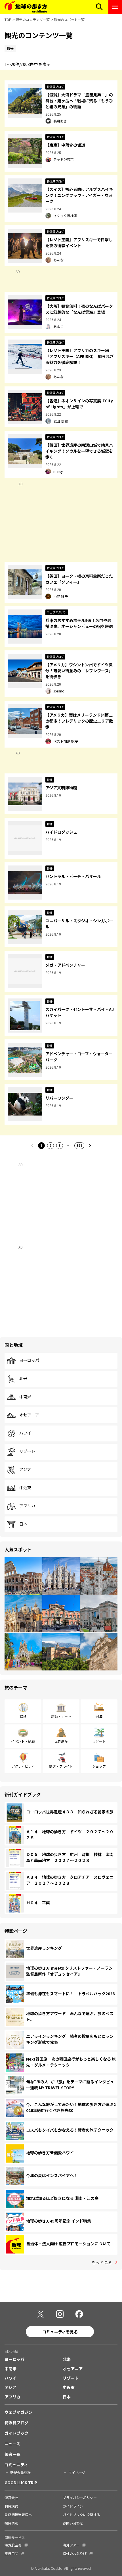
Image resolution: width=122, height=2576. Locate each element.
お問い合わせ (73, 2523)
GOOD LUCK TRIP (21, 2483)
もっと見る (102, 2262)
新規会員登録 (20, 2472)
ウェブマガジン (18, 2412)
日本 (23, 1524)
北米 (23, 1379)
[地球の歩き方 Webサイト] (26, 7)
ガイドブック (16, 2433)
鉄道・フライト (61, 1766)
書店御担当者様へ (18, 2514)
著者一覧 (12, 2454)
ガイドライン (73, 2506)
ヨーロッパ (29, 1360)
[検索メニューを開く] (99, 7)
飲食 (23, 1716)
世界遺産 (61, 1741)
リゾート (27, 1451)
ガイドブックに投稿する (81, 2514)
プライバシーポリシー (80, 2497)
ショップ (99, 1766)
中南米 (25, 1397)
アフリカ (27, 1506)
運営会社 (11, 2497)
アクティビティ (23, 1766)
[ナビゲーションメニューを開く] (115, 7)
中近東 (25, 1488)
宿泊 (99, 1716)
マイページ (77, 2472)
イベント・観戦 (23, 1741)
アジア (25, 1470)
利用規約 (11, 2506)
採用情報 (11, 2523)
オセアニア (29, 1415)
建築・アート (61, 1716)
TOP (8, 19)
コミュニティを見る (60, 2332)
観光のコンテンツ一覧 (33, 19)
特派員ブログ (16, 2423)
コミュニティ (16, 2465)
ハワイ (25, 1433)
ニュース (12, 2444)
